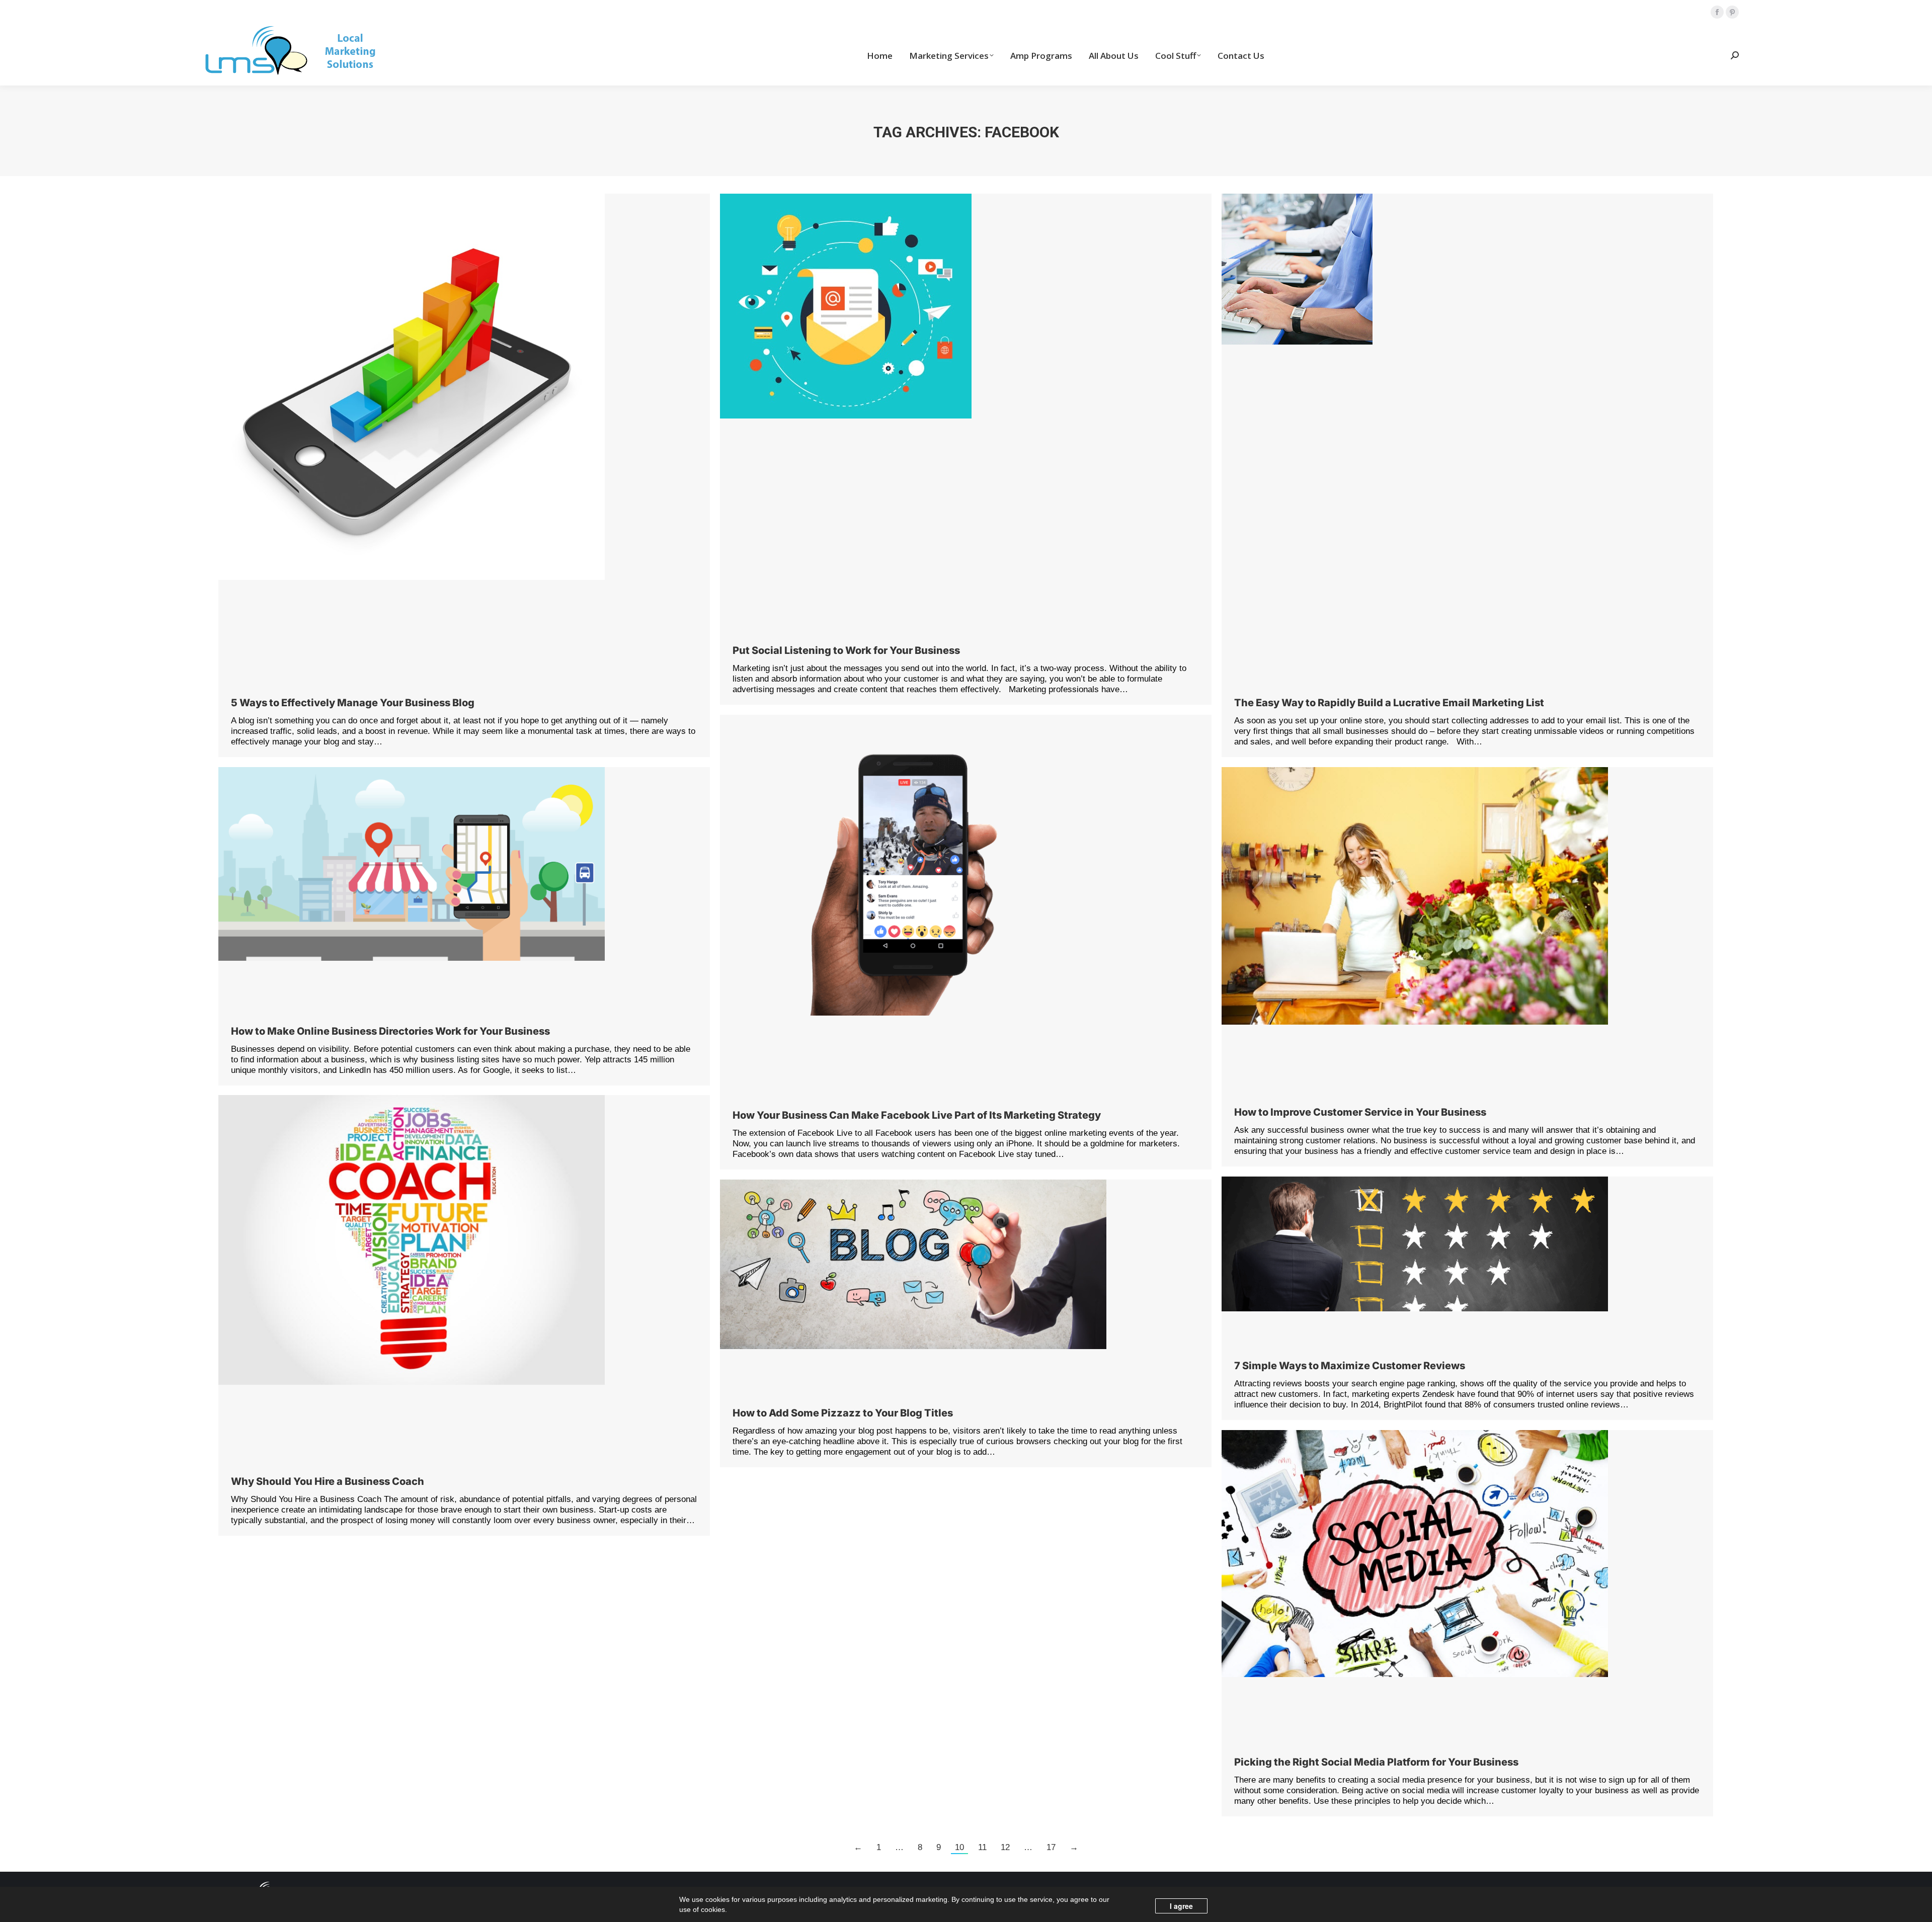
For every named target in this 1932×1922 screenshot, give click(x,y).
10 (959, 1847)
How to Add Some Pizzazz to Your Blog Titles (843, 1413)
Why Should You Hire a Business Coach (328, 1481)
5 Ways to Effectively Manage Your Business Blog (353, 703)
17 (1051, 1847)
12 (1005, 1847)
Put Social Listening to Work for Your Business (846, 650)
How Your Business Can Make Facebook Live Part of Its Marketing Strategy (917, 1115)
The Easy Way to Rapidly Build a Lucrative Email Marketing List (1389, 703)
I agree (1181, 1906)
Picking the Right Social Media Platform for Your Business (1376, 1762)
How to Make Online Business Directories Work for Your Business (390, 1031)
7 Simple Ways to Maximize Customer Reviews (1350, 1366)
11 (982, 1847)
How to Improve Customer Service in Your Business (1360, 1112)
